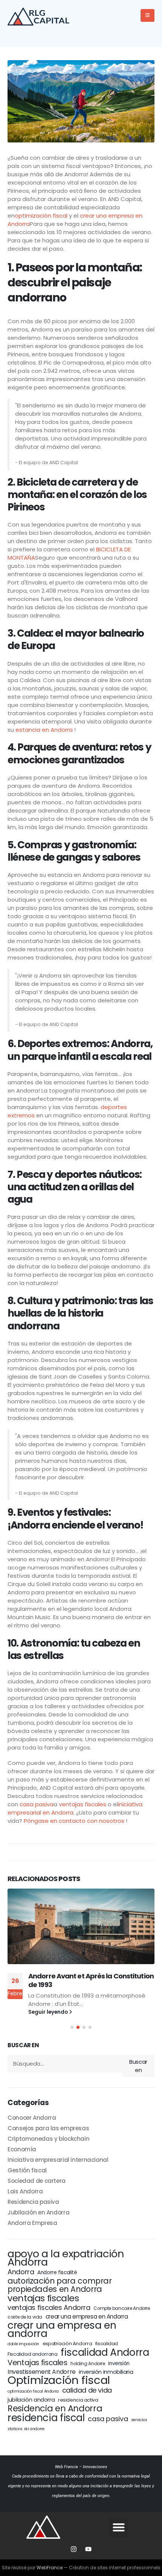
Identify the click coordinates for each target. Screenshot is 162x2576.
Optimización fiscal (59, 2380)
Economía (22, 2149)
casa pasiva (37, 1804)
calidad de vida (87, 2390)
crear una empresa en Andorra (87, 2316)
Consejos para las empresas (48, 2128)
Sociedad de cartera (37, 2181)
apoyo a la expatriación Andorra (66, 2258)
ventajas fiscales (83, 1804)
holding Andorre (88, 2363)
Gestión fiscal (27, 2170)
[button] (72, 2027)
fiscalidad (107, 2344)
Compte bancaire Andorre (121, 2308)
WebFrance (50, 2568)
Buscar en (23, 2045)
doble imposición (23, 2344)
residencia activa (78, 2400)
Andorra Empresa (32, 2223)
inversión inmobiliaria (106, 2372)
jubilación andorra (31, 2400)
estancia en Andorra (44, 730)
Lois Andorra (25, 2191)
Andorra (21, 2272)
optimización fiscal (41, 216)
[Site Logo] (41, 16)
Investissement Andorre (42, 2372)
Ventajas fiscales (37, 2363)
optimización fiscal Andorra (33, 2391)
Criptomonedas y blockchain (48, 2139)
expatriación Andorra (67, 2344)
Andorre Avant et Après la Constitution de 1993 (91, 1980)
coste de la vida (25, 2317)
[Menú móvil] (147, 15)
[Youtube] (89, 2549)
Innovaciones (95, 2467)
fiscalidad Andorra (105, 2352)
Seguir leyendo (49, 2012)
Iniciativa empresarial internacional (58, 2160)
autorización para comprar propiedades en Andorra (60, 2285)
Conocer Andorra (32, 2118)
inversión (119, 2363)
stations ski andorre (26, 2429)
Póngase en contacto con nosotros (74, 1821)
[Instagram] (74, 2549)
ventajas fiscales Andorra (49, 2308)
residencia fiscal (46, 2418)
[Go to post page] (81, 1926)
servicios (139, 2420)
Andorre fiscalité (57, 2273)
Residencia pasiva (33, 2202)
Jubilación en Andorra (38, 2212)
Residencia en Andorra (55, 2408)
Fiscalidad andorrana (33, 2354)
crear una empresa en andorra (62, 2329)
